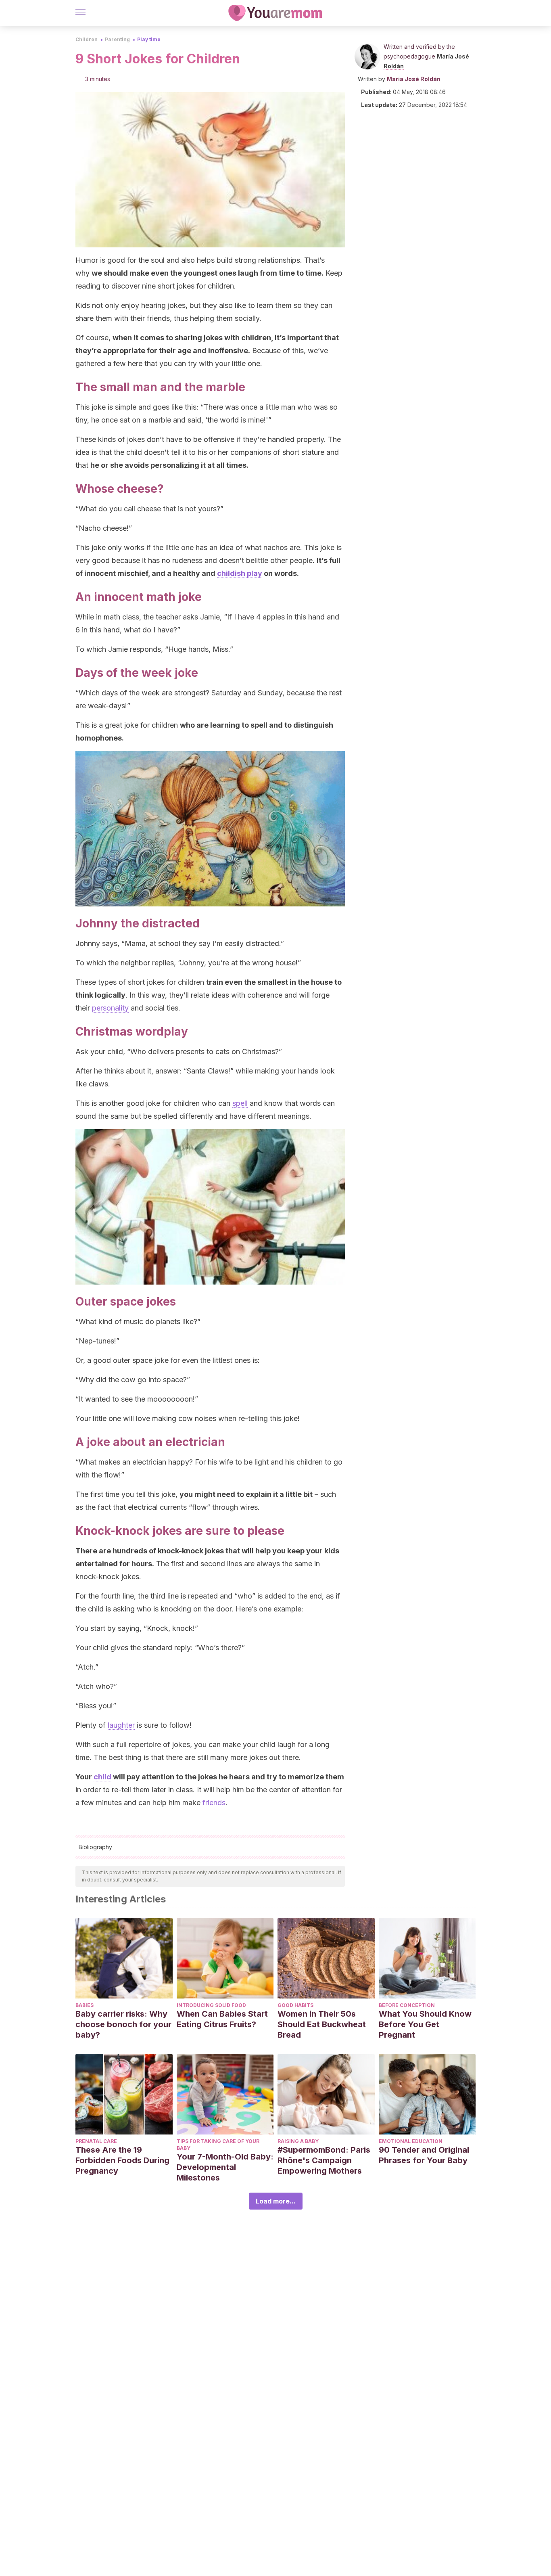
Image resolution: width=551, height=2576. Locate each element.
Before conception (407, 2005)
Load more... (276, 2201)
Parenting (117, 39)
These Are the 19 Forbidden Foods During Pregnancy (122, 2160)
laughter (121, 1725)
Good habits (295, 2005)
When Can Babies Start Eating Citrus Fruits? (222, 2019)
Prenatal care (96, 2141)
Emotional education (411, 2141)
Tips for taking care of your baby (218, 2145)
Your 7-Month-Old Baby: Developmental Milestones (225, 2167)
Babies (85, 2005)
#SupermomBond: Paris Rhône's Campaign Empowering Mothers (324, 2160)
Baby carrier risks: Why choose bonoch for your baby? (123, 2024)
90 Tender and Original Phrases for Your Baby (424, 2155)
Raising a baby (298, 2141)
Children (87, 39)
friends (214, 1803)
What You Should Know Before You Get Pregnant (425, 2024)
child (102, 1777)
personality (110, 1008)
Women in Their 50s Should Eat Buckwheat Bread (322, 2024)
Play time (149, 39)
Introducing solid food (211, 2005)
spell (240, 1103)
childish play (240, 573)
